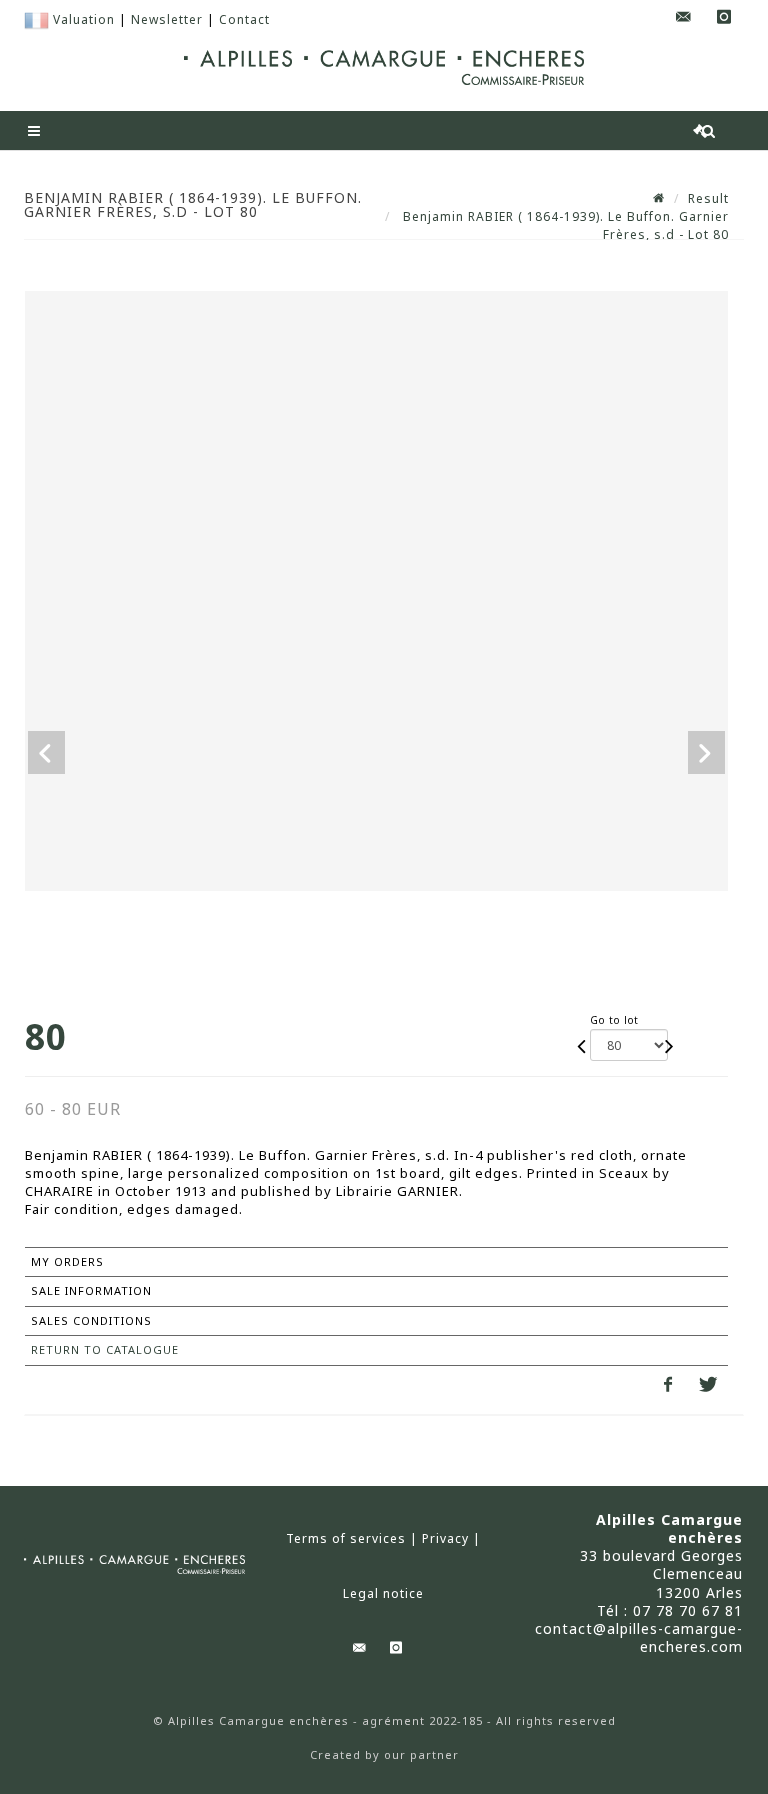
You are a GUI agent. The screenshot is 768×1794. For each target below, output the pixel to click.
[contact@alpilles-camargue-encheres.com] (684, 17)
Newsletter (167, 19)
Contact (244, 19)
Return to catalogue (105, 1349)
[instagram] (724, 17)
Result (708, 198)
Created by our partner (384, 1755)
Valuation (84, 19)
